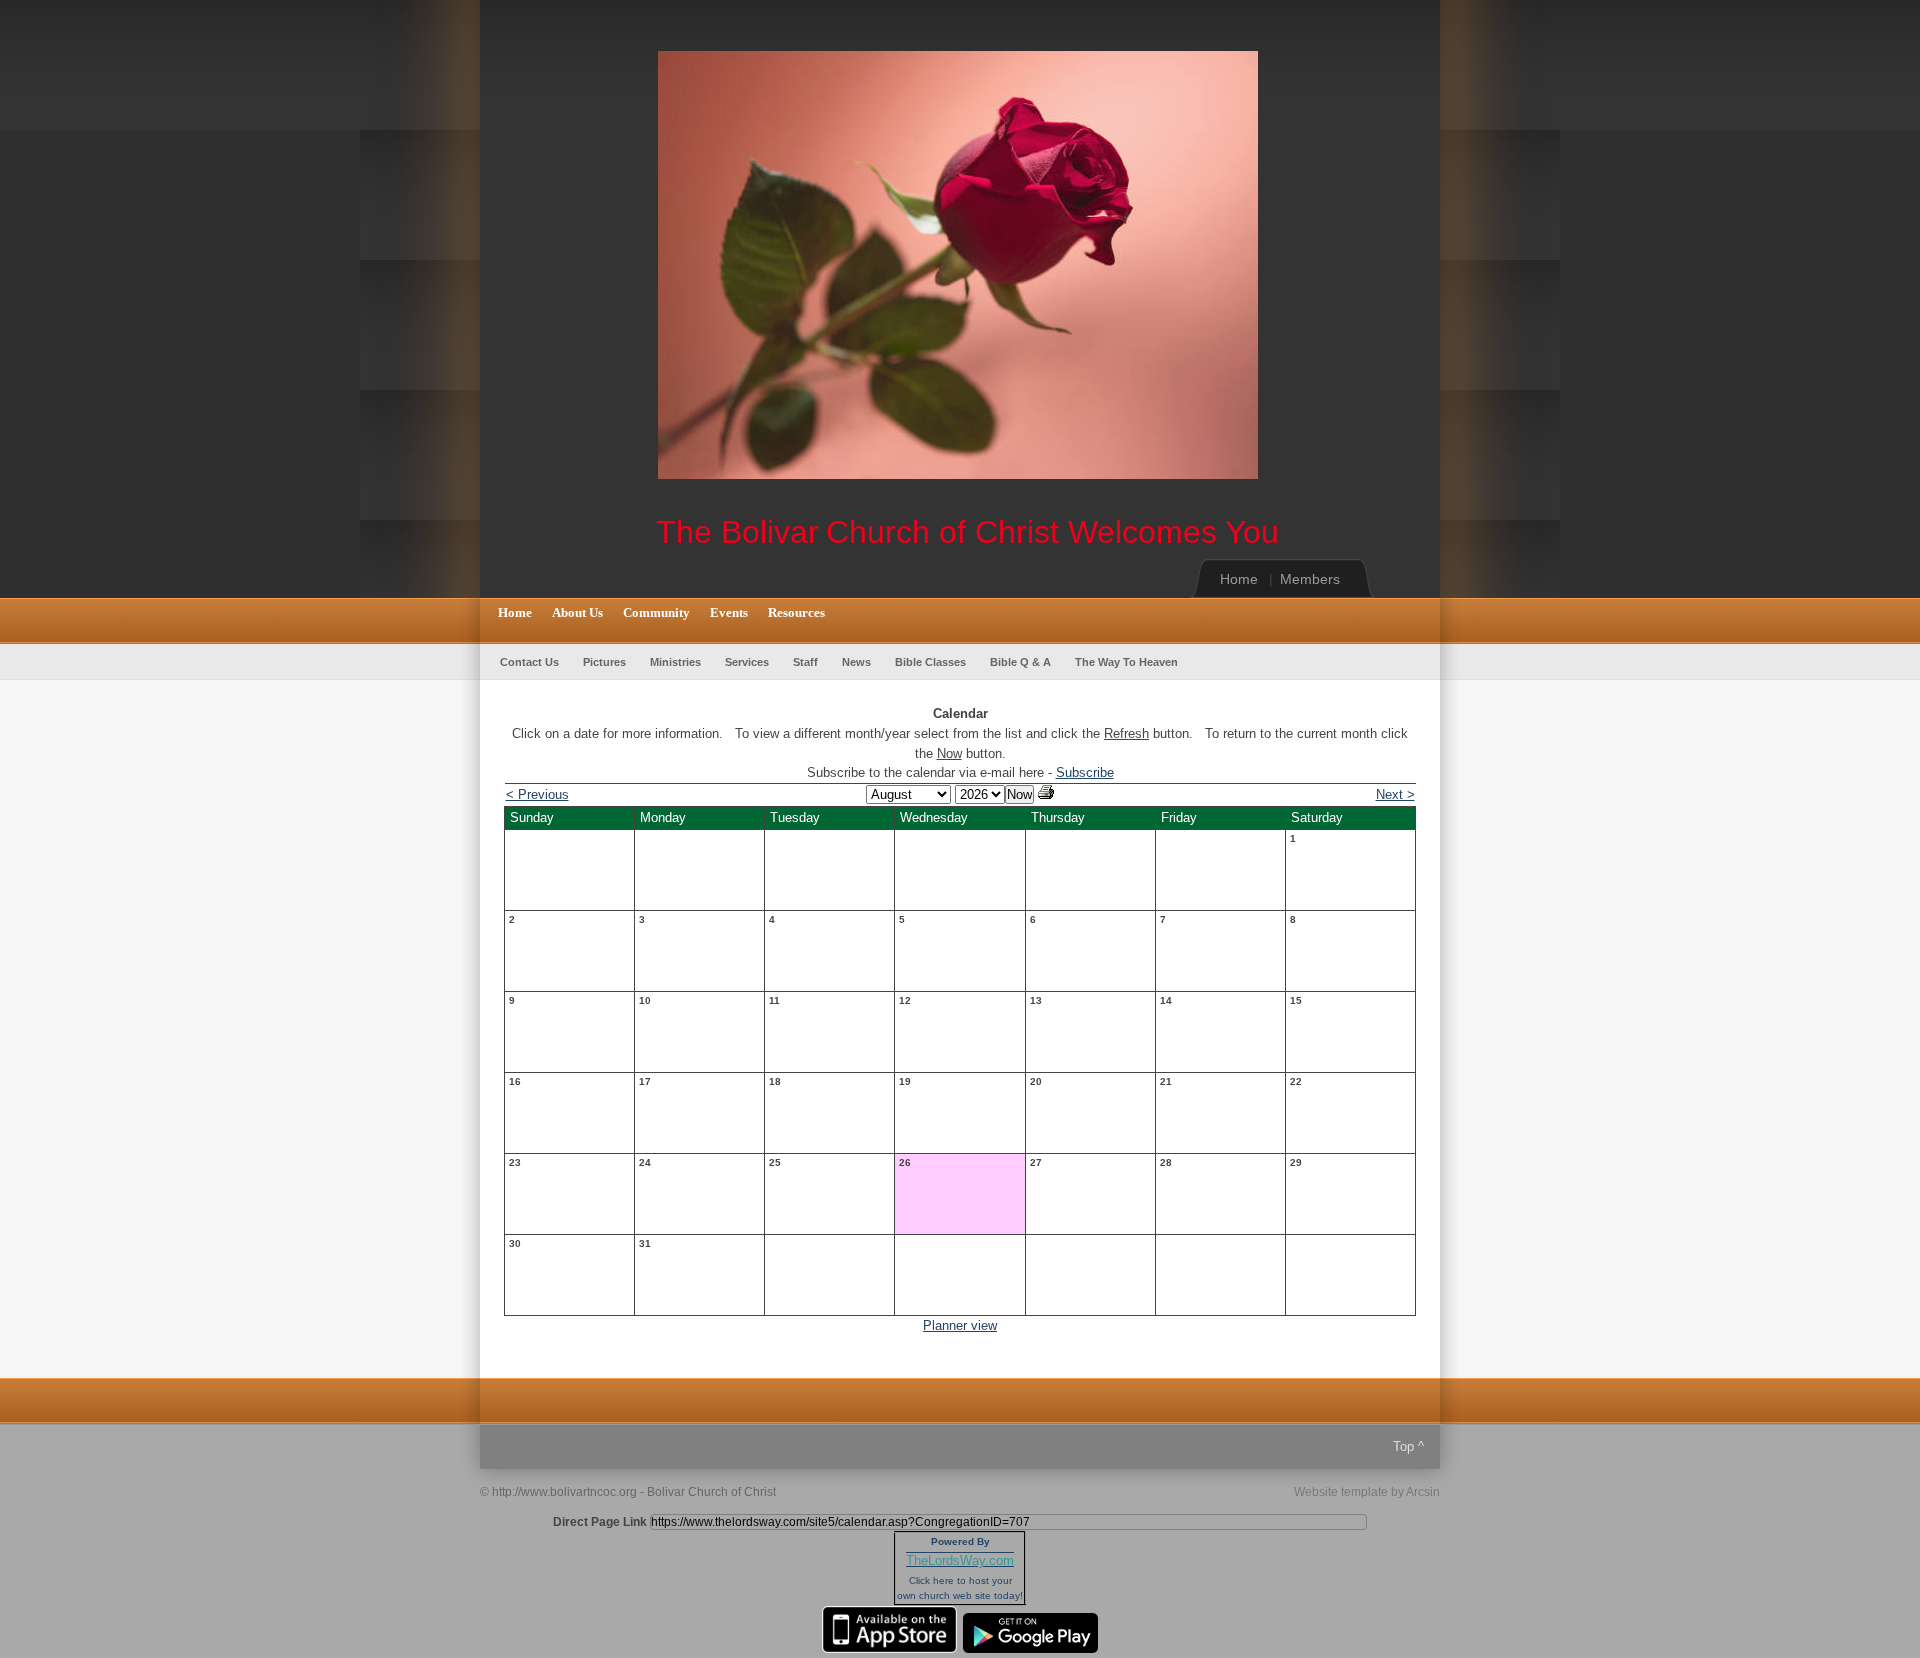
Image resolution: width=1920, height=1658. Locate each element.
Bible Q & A (1020, 662)
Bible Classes (930, 662)
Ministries (675, 662)
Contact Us (529, 662)
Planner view (960, 1325)
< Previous (537, 794)
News (856, 662)
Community (656, 612)
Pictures (604, 662)
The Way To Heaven (1126, 662)
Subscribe (1085, 772)
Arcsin (1423, 1492)
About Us (577, 612)
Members (1310, 579)
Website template (1341, 1492)
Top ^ (1408, 1446)
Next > (1395, 794)
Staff (805, 662)
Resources (796, 612)
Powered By (960, 1541)
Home (1239, 579)
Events (729, 612)
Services (747, 662)
